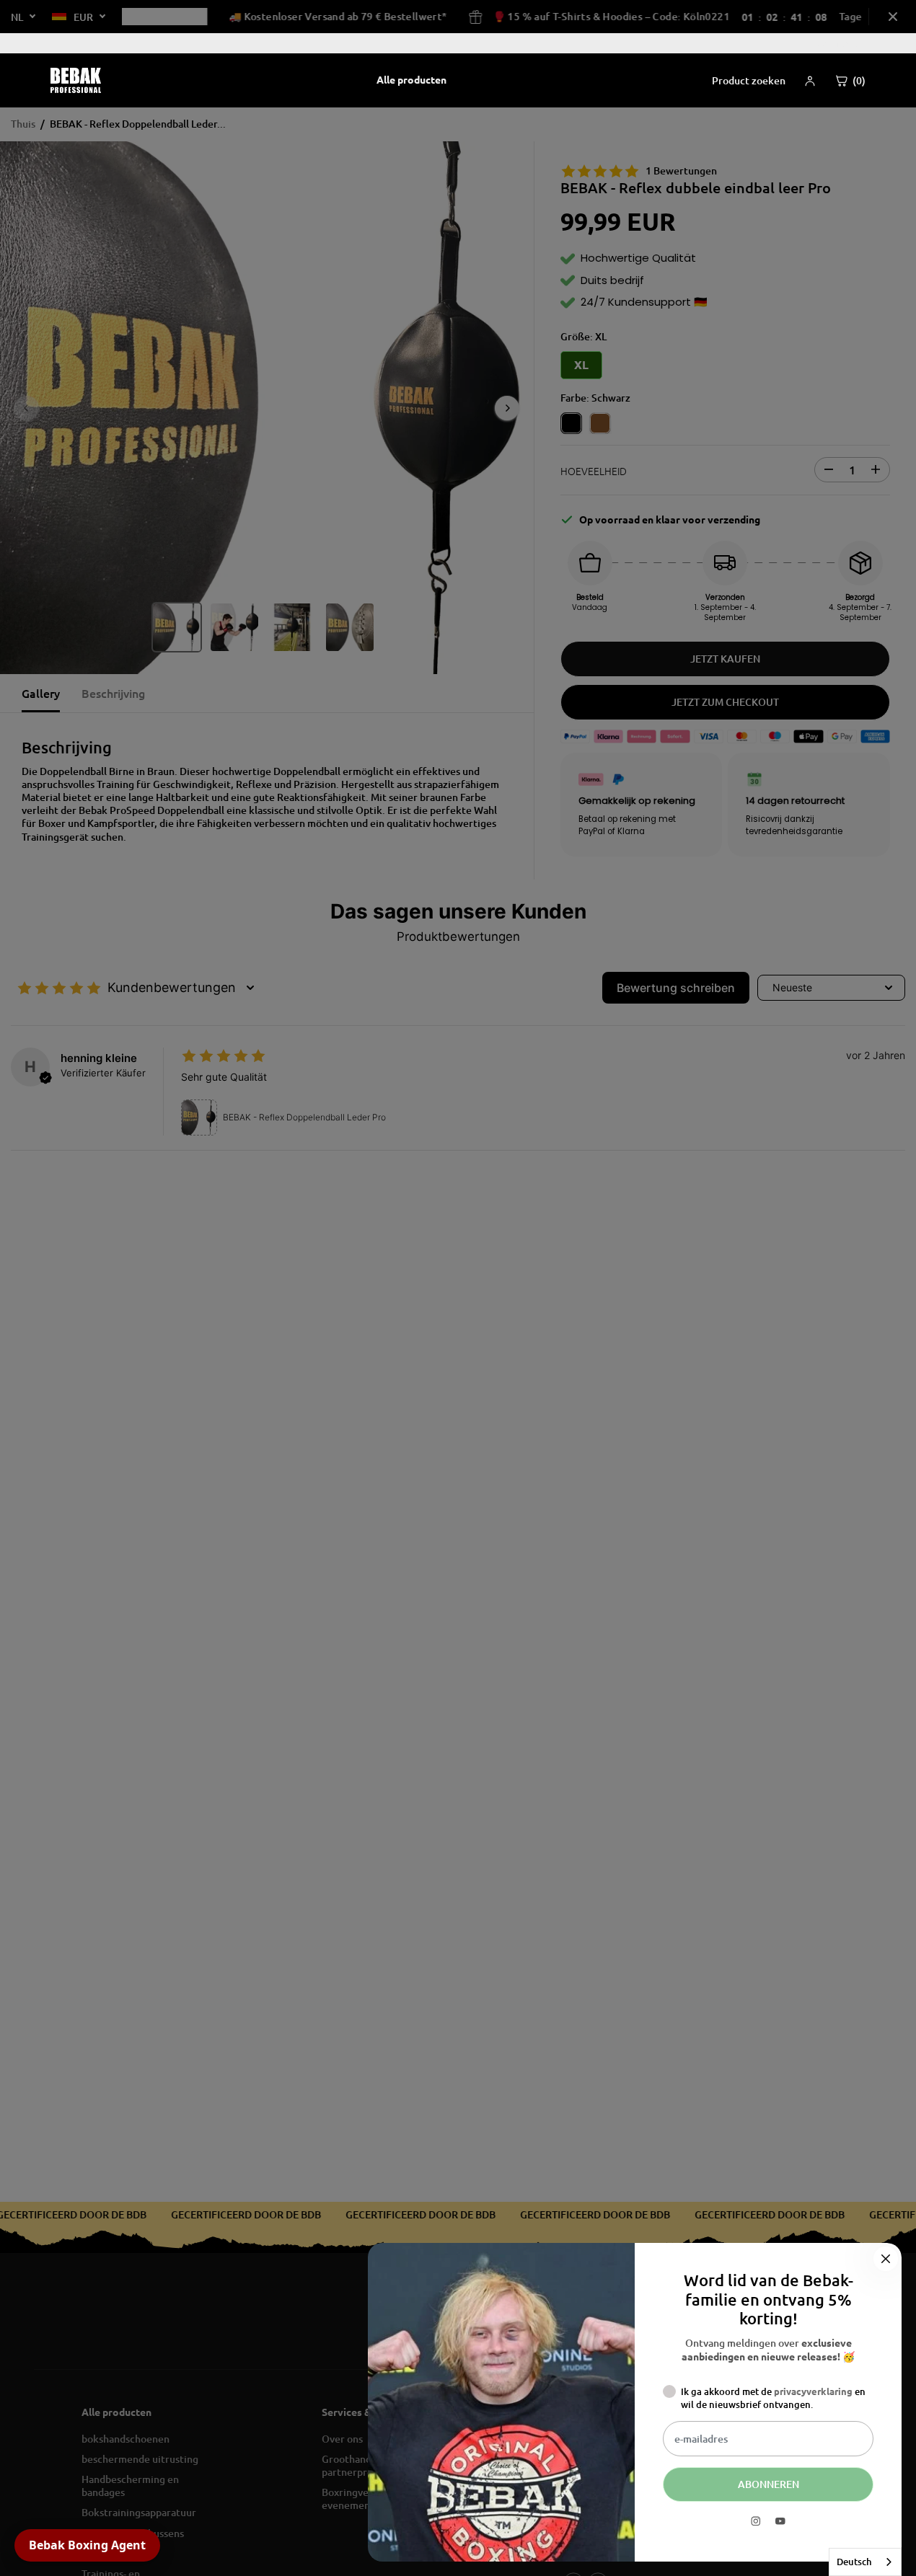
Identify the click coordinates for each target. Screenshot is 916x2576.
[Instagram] (756, 2521)
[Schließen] (886, 2259)
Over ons (838, 43)
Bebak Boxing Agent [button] (87, 2545)
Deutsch (854, 2562)
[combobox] (865, 2562)
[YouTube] (780, 2521)
